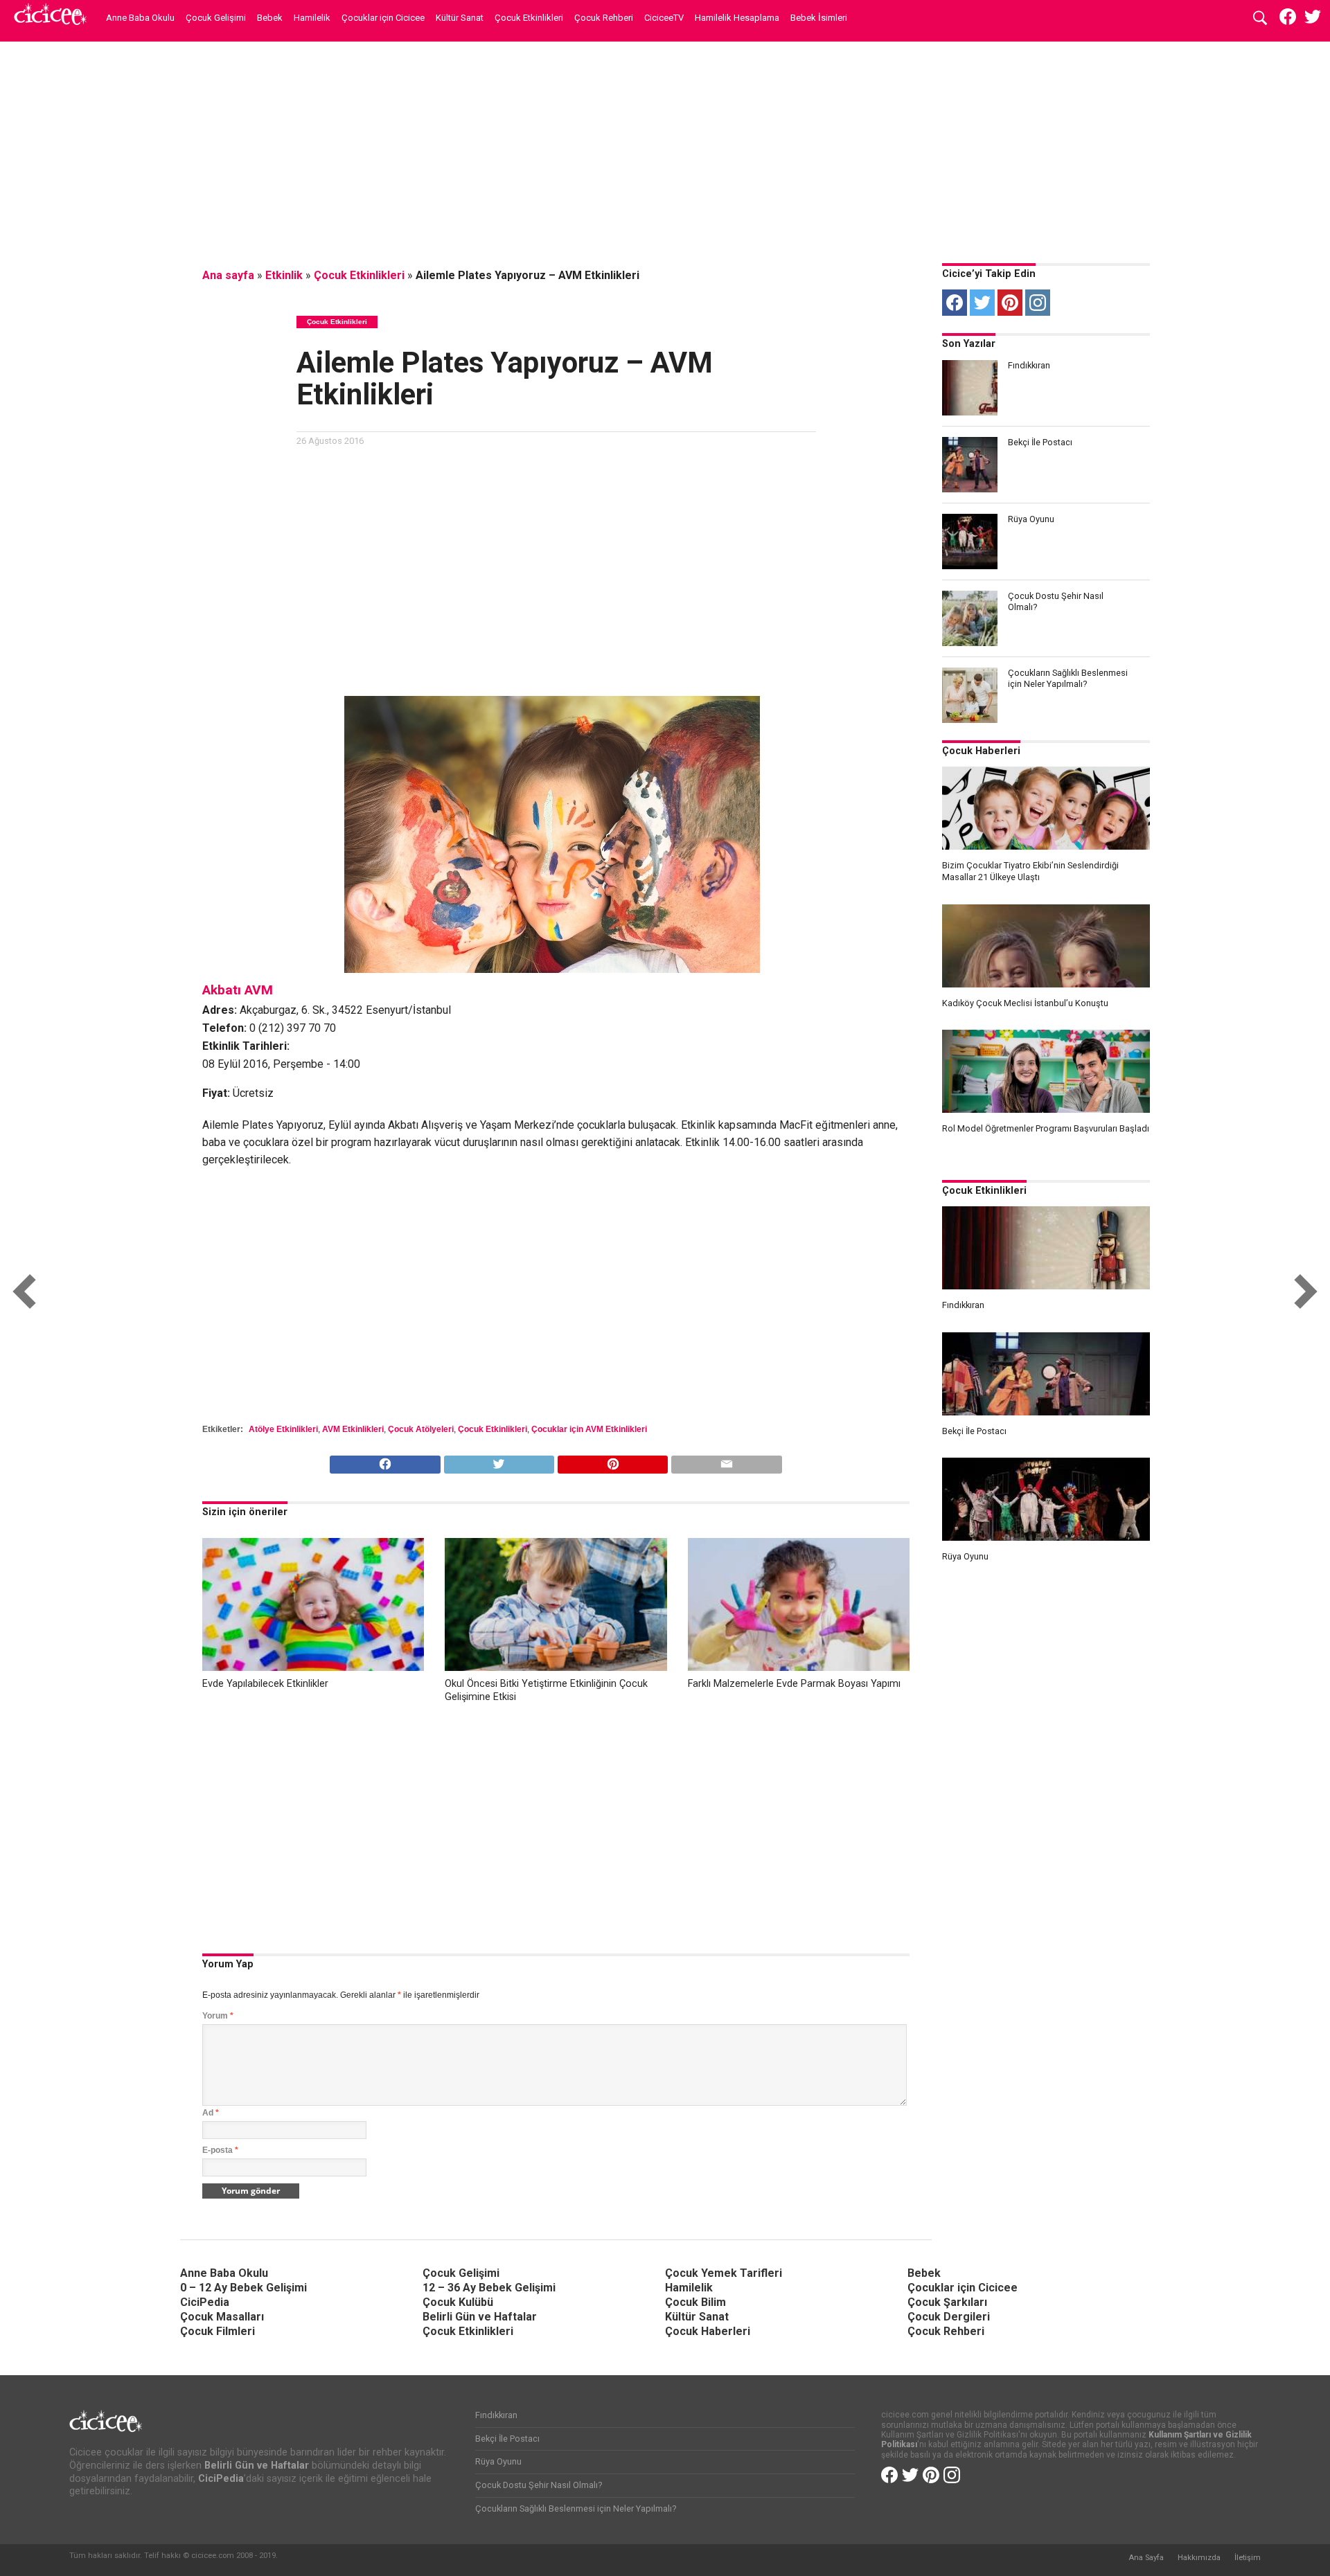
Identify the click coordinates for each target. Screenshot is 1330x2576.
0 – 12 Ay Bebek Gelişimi (243, 2288)
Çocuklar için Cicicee (383, 18)
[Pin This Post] (612, 1461)
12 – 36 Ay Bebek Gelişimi (489, 2288)
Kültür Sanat (460, 18)
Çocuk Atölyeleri (421, 1429)
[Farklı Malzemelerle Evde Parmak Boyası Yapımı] (799, 1667)
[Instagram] (1038, 303)
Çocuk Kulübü (458, 2302)
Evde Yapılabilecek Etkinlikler (265, 1684)
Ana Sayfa (1146, 2558)
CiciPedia (205, 2302)
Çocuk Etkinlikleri (529, 18)
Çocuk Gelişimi (216, 18)
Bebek (270, 18)
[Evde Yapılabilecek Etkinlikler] (313, 1667)
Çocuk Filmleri (218, 2331)
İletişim (1248, 2558)
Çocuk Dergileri (949, 2317)
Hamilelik (312, 18)
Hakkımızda (1199, 2558)
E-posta (220, 2150)
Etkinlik (284, 275)
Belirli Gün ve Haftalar (480, 2317)
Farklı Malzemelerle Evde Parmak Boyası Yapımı (794, 1684)
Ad (211, 2113)
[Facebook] (955, 303)
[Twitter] (982, 303)
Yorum (218, 2016)
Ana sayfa (228, 275)
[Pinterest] (1010, 303)
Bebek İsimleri (819, 18)
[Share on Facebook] (385, 1461)
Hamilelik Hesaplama (737, 18)
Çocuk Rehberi (604, 18)
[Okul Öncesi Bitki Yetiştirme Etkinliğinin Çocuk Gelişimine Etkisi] (556, 1667)
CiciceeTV (664, 18)
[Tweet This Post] (499, 1461)
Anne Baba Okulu (140, 18)
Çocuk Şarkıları (947, 2302)
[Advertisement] (665, 149)
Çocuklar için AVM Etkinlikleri (589, 1429)
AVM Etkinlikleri (353, 1429)
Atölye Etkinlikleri (283, 1429)
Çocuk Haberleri (981, 751)
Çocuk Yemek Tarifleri (724, 2273)
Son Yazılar (969, 344)
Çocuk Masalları (222, 2317)
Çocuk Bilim (695, 2302)
